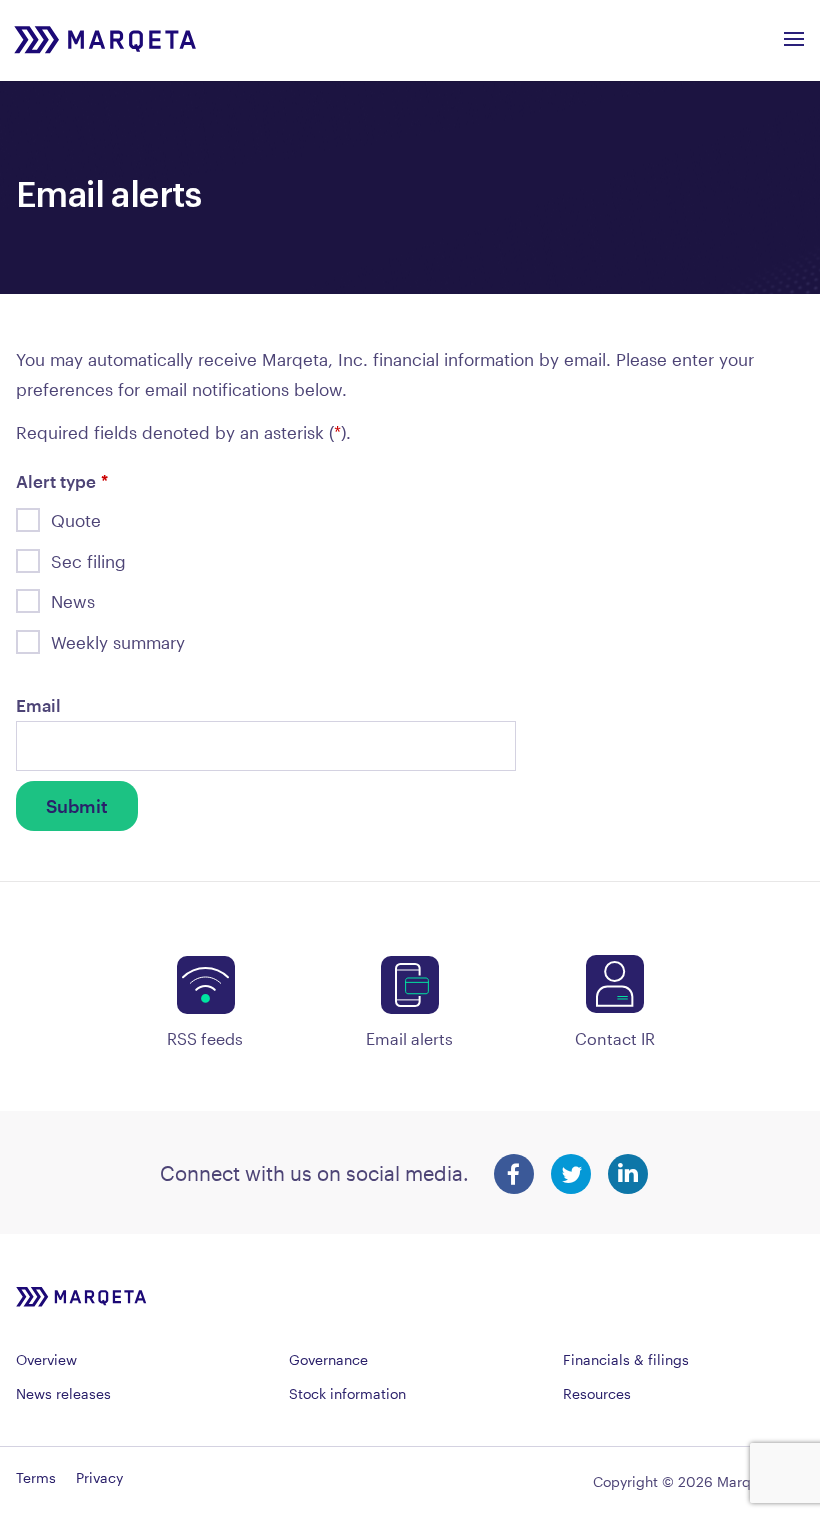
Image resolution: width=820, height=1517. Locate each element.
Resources (597, 1393)
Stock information (347, 1393)
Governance (328, 1359)
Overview (46, 1359)
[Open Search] (794, 33)
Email (38, 705)
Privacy (99, 1477)
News (73, 601)
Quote (76, 520)
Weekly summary (118, 642)
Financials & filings (626, 1359)
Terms (36, 1477)
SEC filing (88, 561)
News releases (63, 1393)
